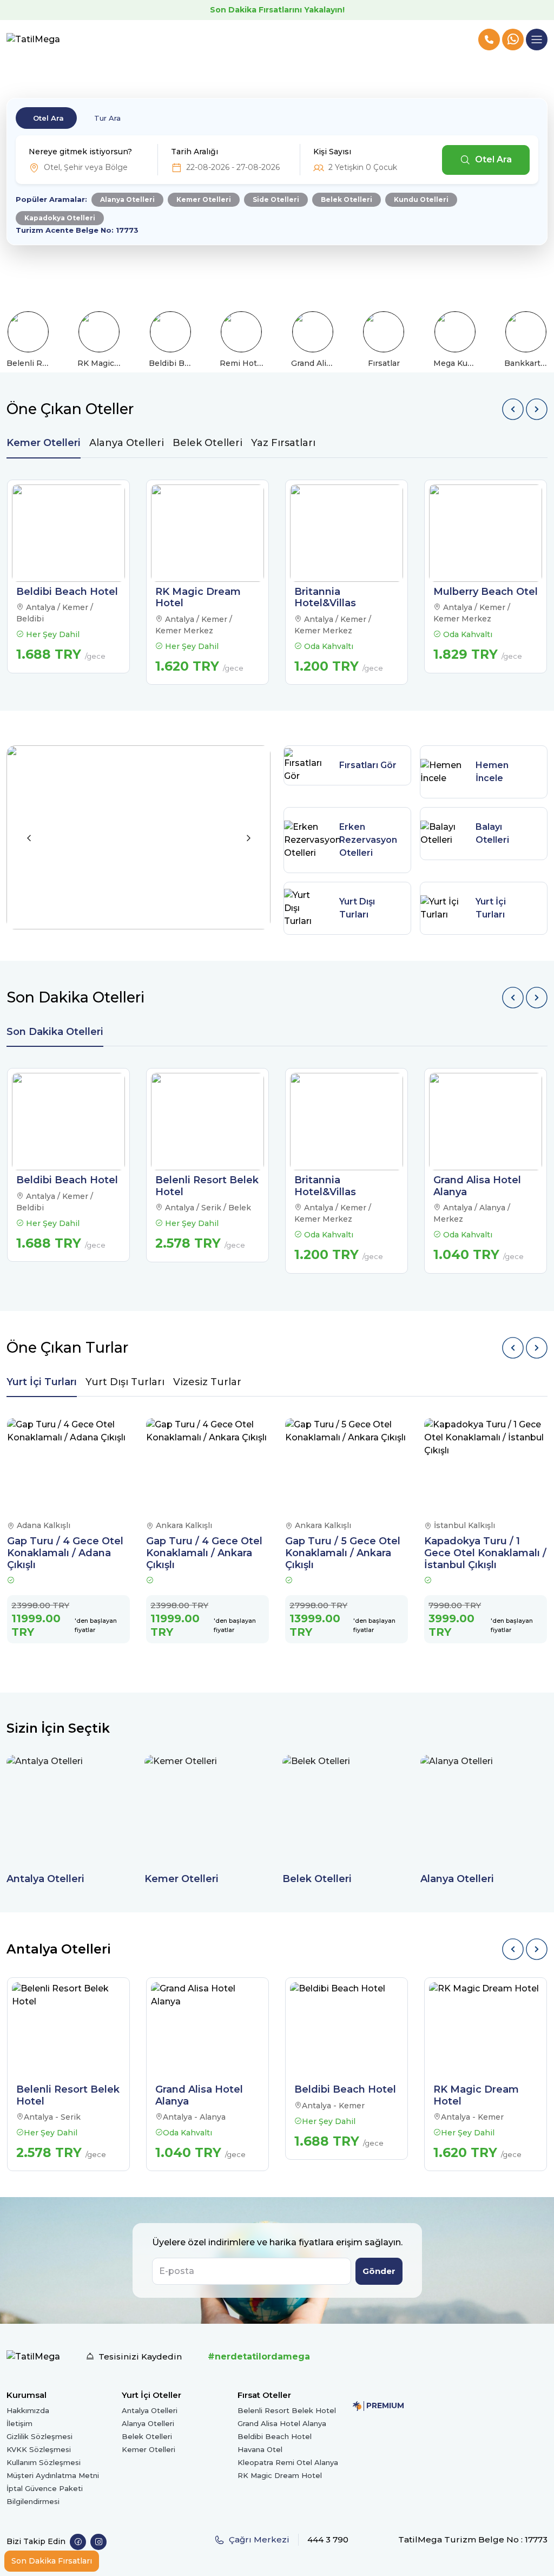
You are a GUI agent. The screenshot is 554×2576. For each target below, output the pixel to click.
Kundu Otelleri (421, 199)
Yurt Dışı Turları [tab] (125, 1382)
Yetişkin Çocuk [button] (363, 167)
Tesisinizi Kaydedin (140, 2357)
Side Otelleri (276, 199)
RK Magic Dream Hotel (280, 2475)
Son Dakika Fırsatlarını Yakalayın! (277, 10)
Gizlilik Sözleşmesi (39, 2436)
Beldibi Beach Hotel (275, 2436)
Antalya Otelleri (150, 2410)
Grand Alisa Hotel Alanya (282, 2423)
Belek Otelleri (347, 199)
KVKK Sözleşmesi (39, 2449)
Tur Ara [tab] (107, 118)
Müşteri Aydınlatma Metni (53, 2475)
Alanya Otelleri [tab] (127, 443)
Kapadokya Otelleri (60, 218)
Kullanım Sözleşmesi (44, 2462)
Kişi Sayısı (332, 152)
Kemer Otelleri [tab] (44, 443)
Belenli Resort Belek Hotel (287, 2410)
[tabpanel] (277, 582)
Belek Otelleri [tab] (207, 443)
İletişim (19, 2423)
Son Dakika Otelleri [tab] (55, 1032)
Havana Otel (260, 2449)
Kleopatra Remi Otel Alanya (288, 2462)
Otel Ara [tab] (48, 118)
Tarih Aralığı (194, 152)
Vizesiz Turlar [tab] (207, 1382)
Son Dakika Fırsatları (52, 2561)
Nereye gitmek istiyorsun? (80, 152)
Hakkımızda (28, 2410)
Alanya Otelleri (127, 199)
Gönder (379, 2271)
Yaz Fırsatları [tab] (283, 443)
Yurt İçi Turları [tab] (42, 1382)
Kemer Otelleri (204, 199)
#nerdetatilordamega (259, 2357)
